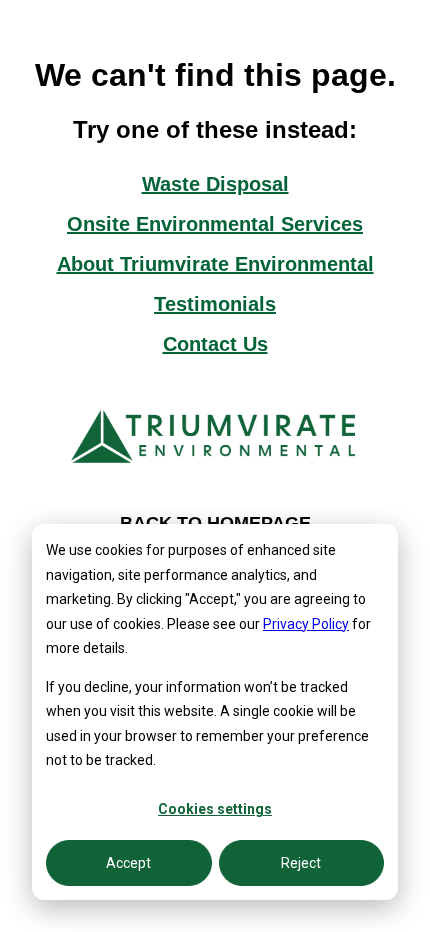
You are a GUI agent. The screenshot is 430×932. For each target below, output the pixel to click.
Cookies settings (215, 809)
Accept (128, 863)
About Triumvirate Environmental (215, 264)
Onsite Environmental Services (215, 224)
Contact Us (215, 344)
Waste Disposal (215, 184)
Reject (301, 863)
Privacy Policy (306, 624)
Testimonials (215, 304)
